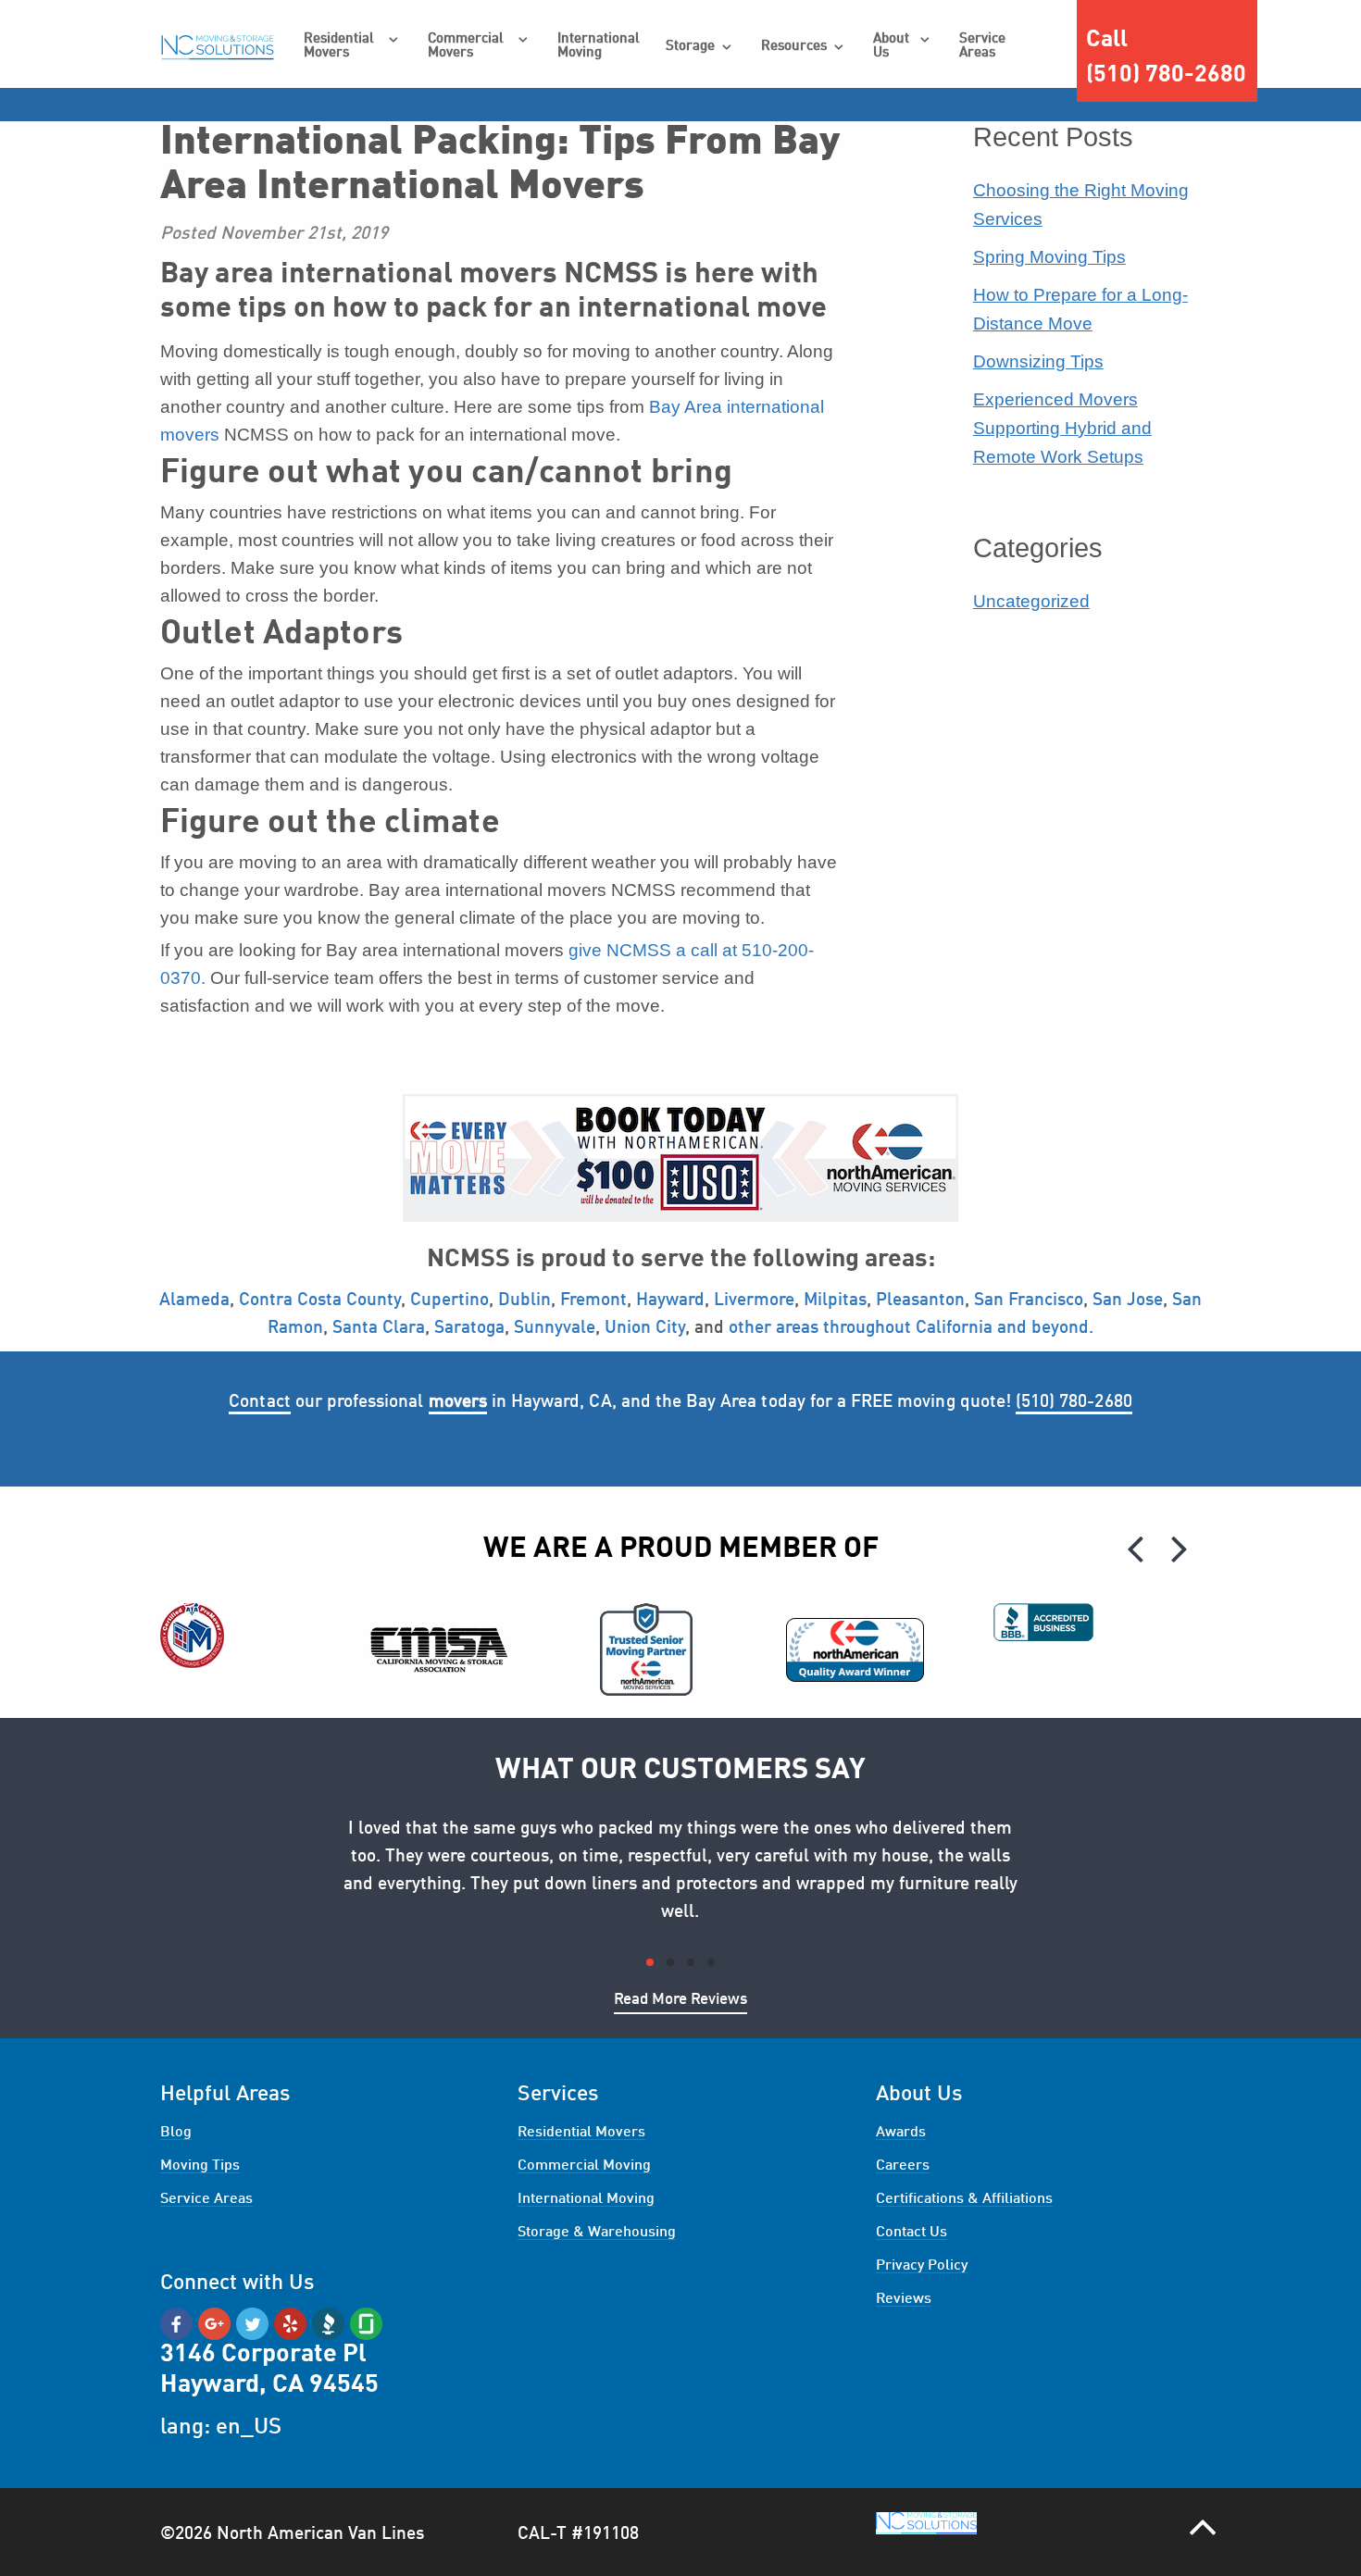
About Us (891, 46)
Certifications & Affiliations (964, 2199)
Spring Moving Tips (1049, 257)
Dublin (524, 1300)
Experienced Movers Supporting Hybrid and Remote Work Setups (1062, 428)
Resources (794, 47)
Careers (903, 2166)
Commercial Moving (584, 2166)
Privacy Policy (922, 2266)
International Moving (599, 46)
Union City (645, 1328)
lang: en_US (221, 2428)
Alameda (194, 1300)
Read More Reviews (680, 2000)
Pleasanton (920, 1300)
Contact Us (911, 2233)
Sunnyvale (555, 1328)
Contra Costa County (320, 1300)
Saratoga (469, 1328)
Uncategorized (1031, 601)
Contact (259, 1402)
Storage (690, 47)
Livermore (754, 1300)
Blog (176, 2133)
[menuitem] (352, 46)
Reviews (904, 2299)
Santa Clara (379, 1328)
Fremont (593, 1300)
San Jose (1128, 1300)
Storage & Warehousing (597, 2233)
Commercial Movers (466, 46)
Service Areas (982, 46)
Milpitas (833, 1300)
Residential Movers (339, 46)
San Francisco (1029, 1300)
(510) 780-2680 (1074, 1402)
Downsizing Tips (1038, 361)
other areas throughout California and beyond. (911, 1328)
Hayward (670, 1300)
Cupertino (450, 1300)
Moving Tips (200, 2166)
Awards (901, 2133)
